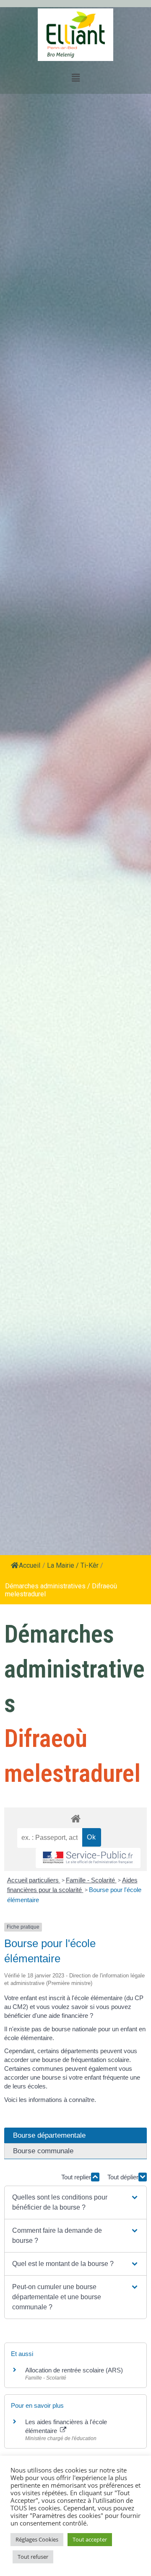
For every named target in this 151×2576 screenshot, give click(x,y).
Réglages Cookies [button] (37, 2539)
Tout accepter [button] (90, 2539)
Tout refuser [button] (33, 2557)
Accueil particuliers (34, 1880)
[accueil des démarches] (75, 1818)
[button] (75, 2202)
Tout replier (76, 2177)
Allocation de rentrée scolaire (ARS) (74, 2370)
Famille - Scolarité (91, 1880)
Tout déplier (123, 2177)
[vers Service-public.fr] (88, 1858)
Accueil (30, 1565)
